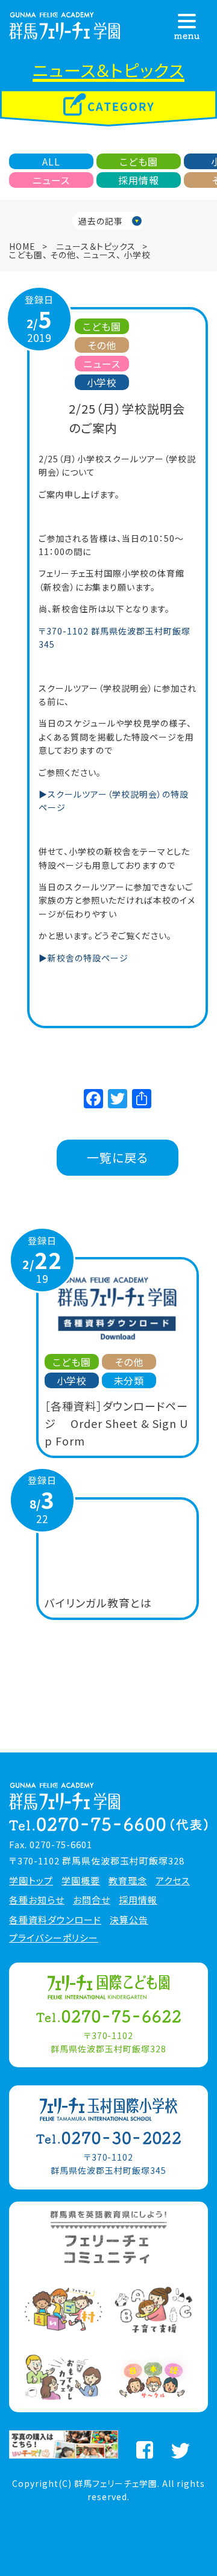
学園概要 (81, 1881)
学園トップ (31, 1881)
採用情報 (139, 180)
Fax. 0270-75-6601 (51, 1844)
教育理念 (128, 1881)
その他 (63, 255)
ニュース (51, 180)
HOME (22, 246)
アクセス (173, 1881)
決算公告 (129, 1920)
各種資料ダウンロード (55, 1920)
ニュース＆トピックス (96, 246)
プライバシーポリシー (54, 1938)
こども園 (139, 161)
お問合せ (92, 1900)
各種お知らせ (37, 1900)
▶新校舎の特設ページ (83, 958)
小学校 (137, 255)
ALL (51, 161)
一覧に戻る (118, 1157)
